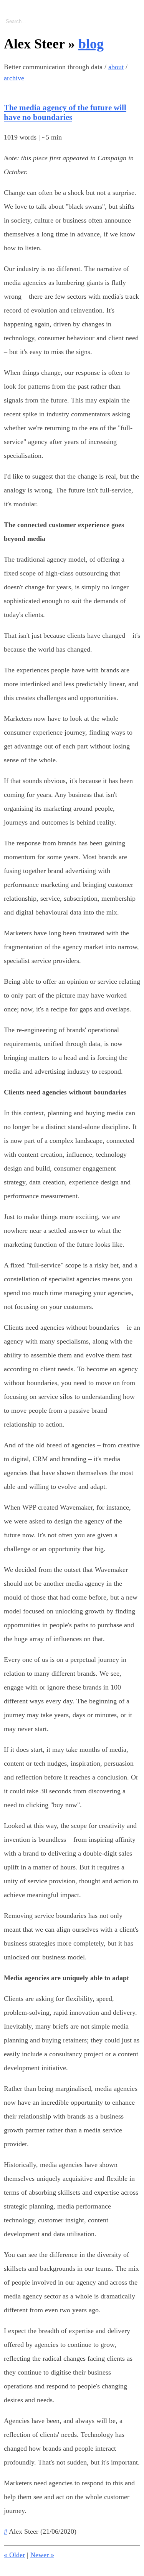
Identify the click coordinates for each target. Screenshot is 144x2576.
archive (14, 78)
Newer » (42, 2555)
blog (91, 44)
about (116, 67)
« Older (14, 2555)
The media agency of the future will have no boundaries (65, 112)
